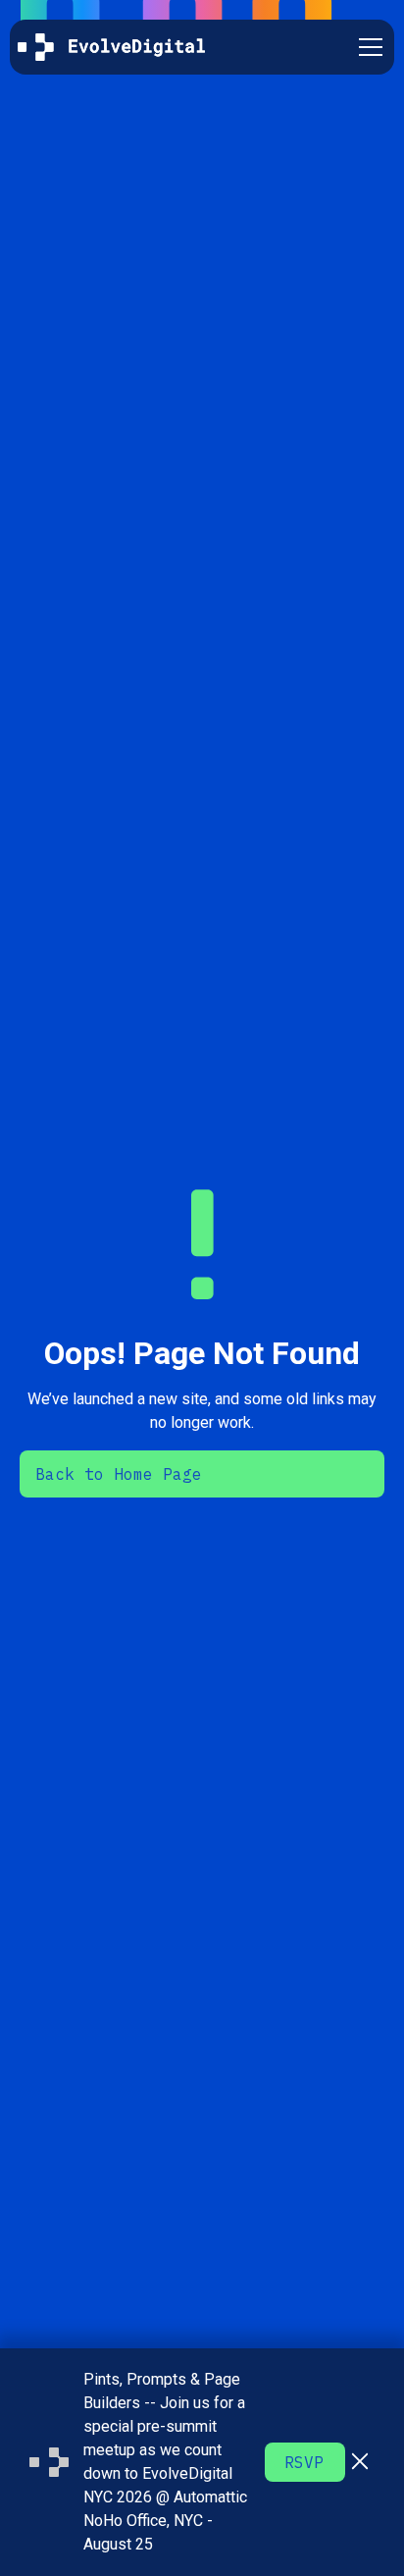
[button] (367, 47)
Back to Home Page (119, 1474)
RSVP (304, 2462)
